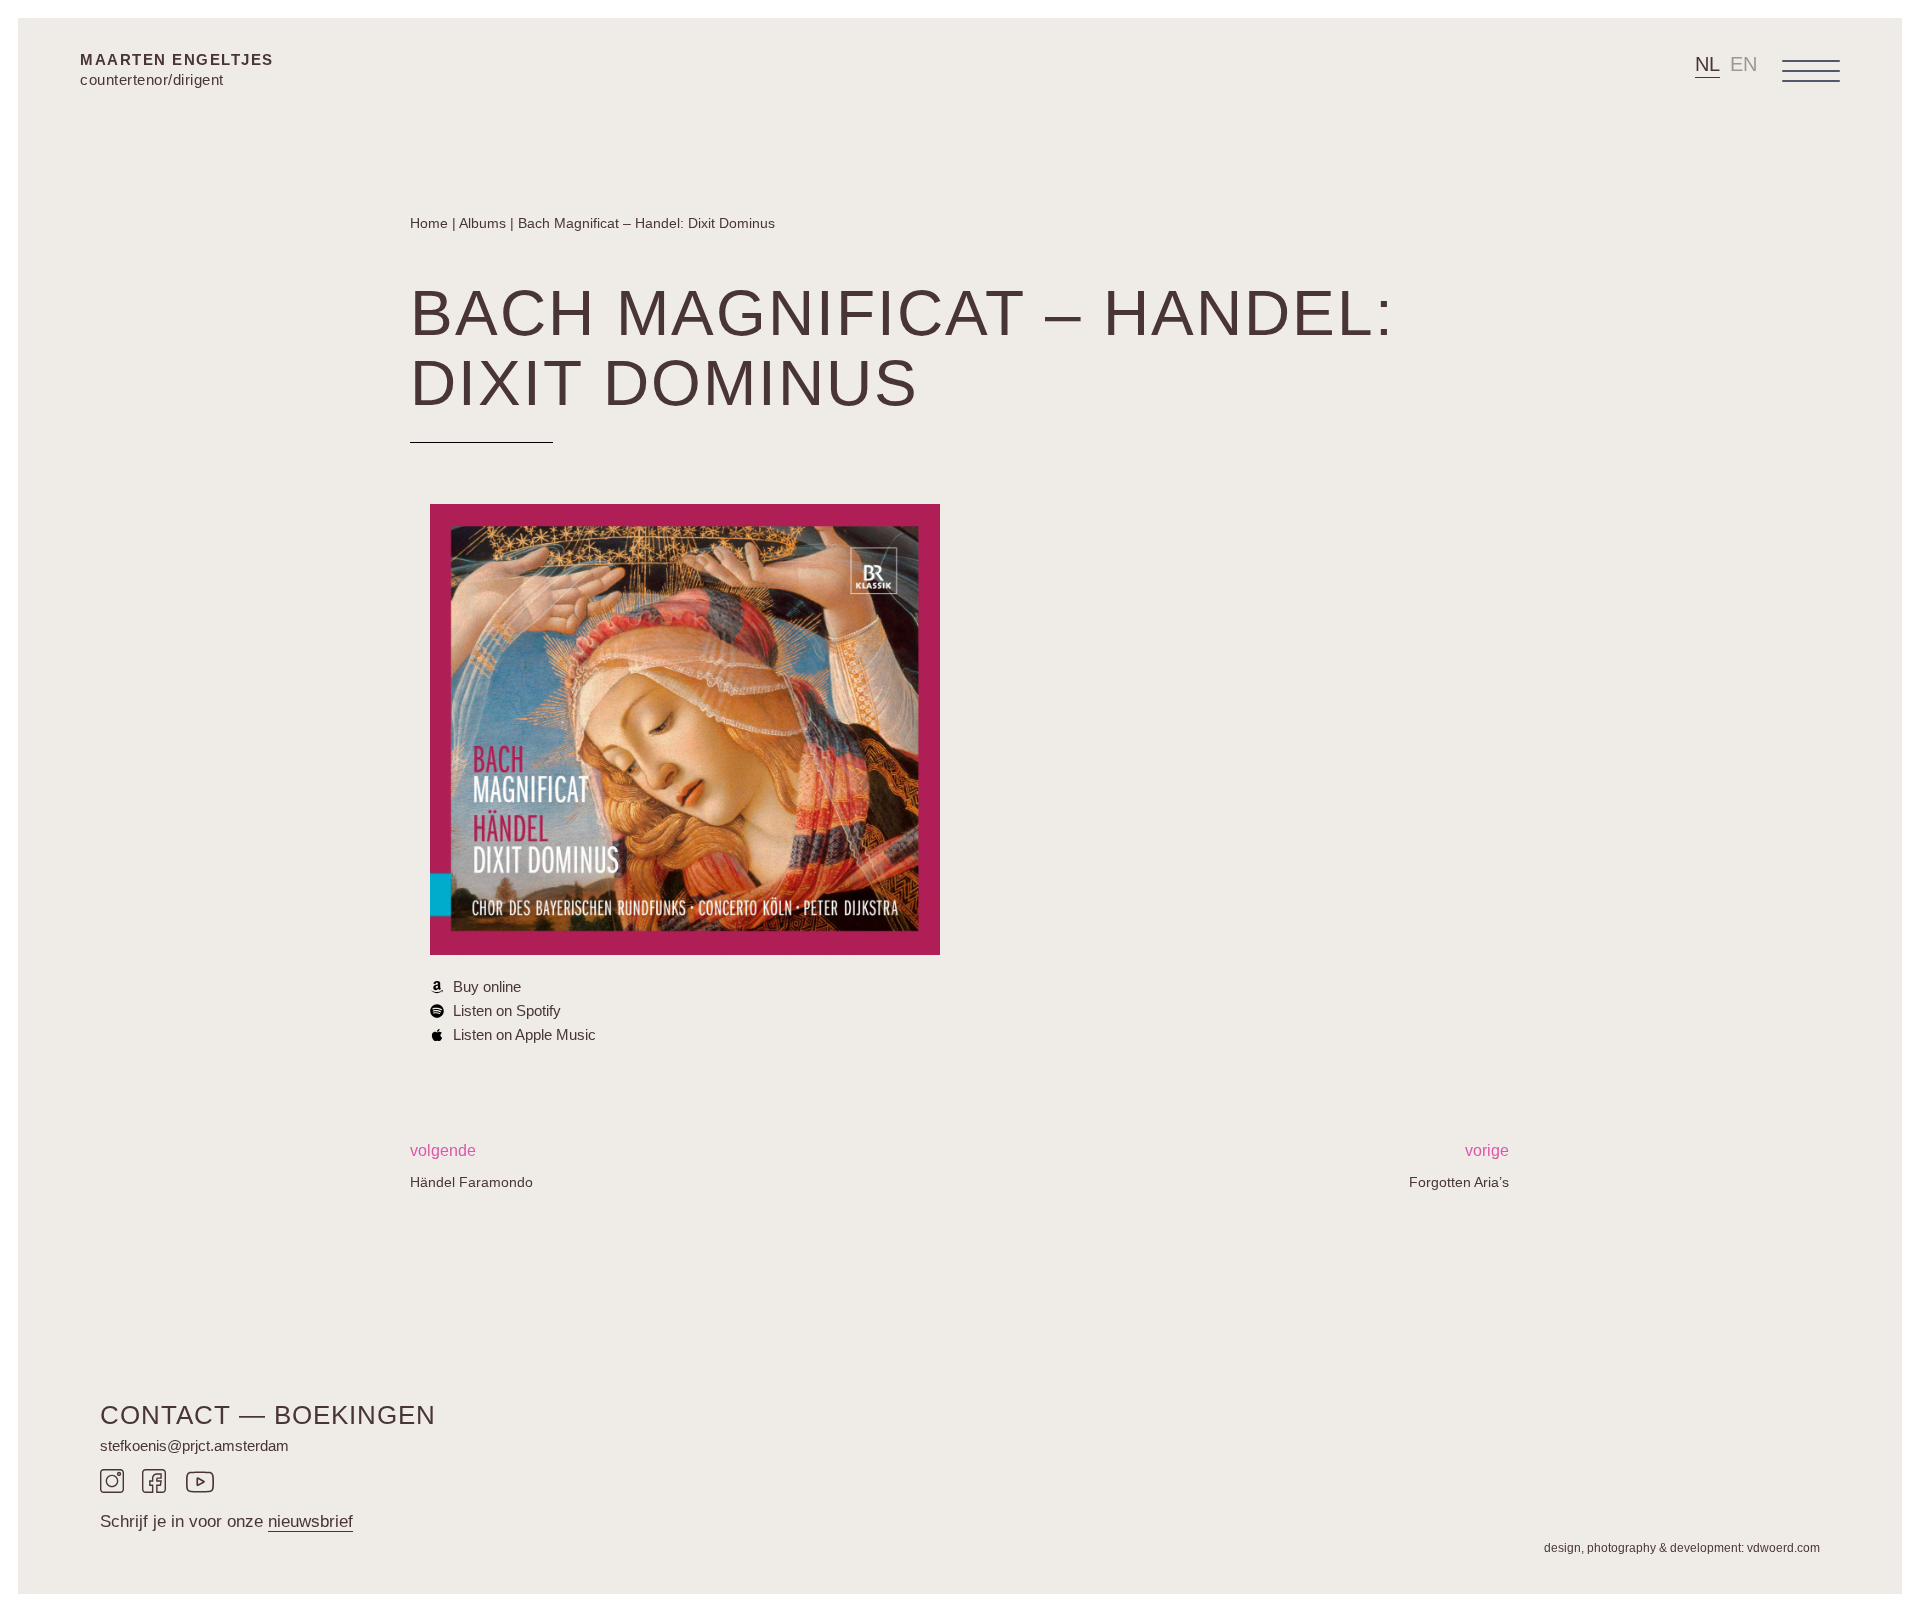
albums (482, 223)
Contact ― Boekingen (268, 1415)
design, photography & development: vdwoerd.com (1682, 1548)
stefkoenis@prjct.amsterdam (194, 1445)
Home (429, 223)
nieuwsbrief (310, 1521)
